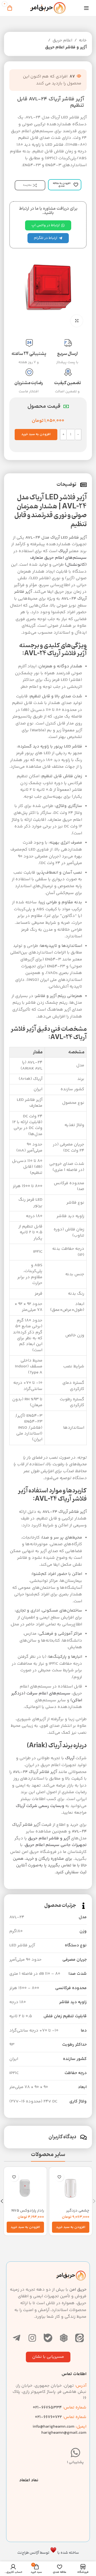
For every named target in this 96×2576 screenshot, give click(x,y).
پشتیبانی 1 (75, 2462)
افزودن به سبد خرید (36, 434)
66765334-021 (60, 2408)
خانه (83, 40)
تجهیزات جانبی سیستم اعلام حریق (56, 1845)
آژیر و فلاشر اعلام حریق (66, 47)
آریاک (63, 551)
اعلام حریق (62, 40)
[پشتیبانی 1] (75, 2453)
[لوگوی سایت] (48, 8)
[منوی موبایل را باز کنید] (86, 8)
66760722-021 (61, 2417)
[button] (71, 2227)
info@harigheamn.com (53, 2427)
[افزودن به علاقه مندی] (59, 2177)
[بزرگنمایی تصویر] (77, 321)
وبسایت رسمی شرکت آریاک (40, 1806)
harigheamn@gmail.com (64, 2433)
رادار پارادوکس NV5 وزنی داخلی (28, 2213)
